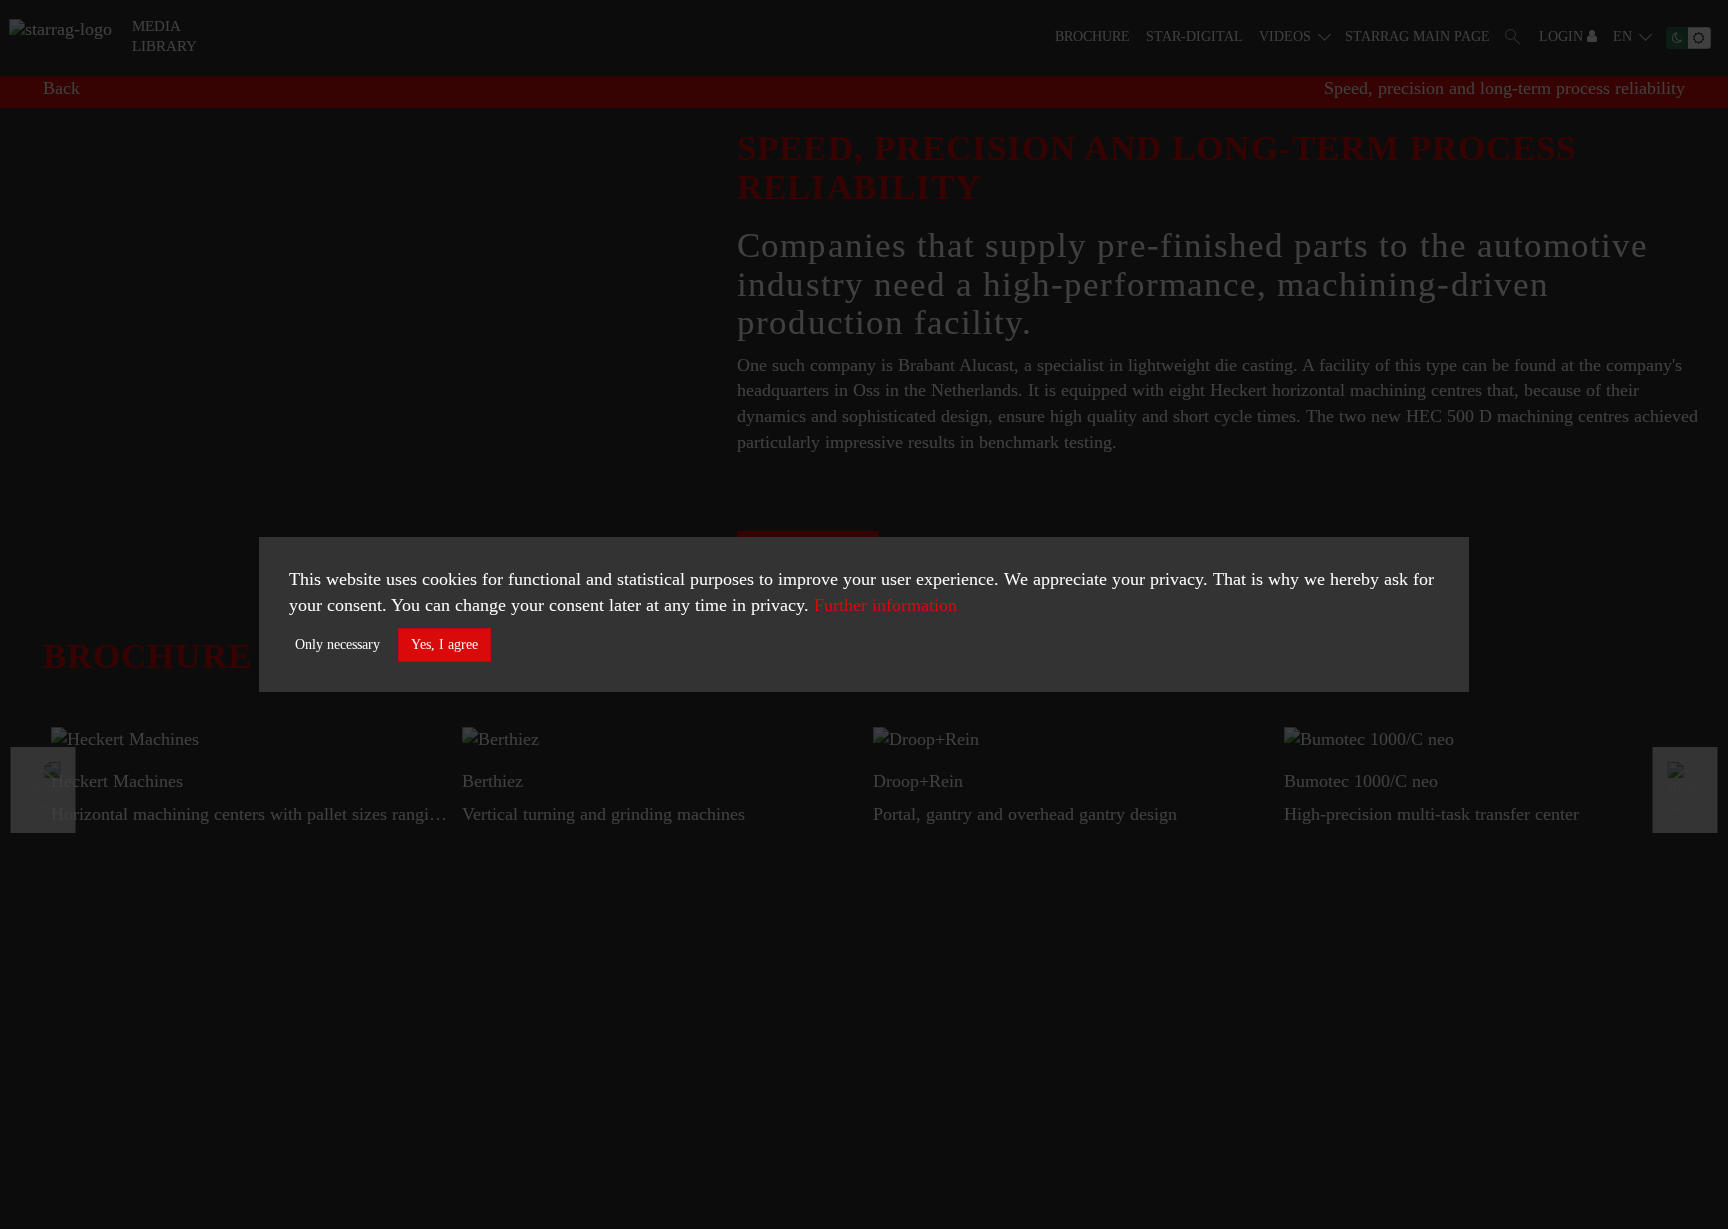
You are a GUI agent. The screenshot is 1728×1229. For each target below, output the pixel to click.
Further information (885, 605)
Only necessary (337, 644)
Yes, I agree (444, 644)
